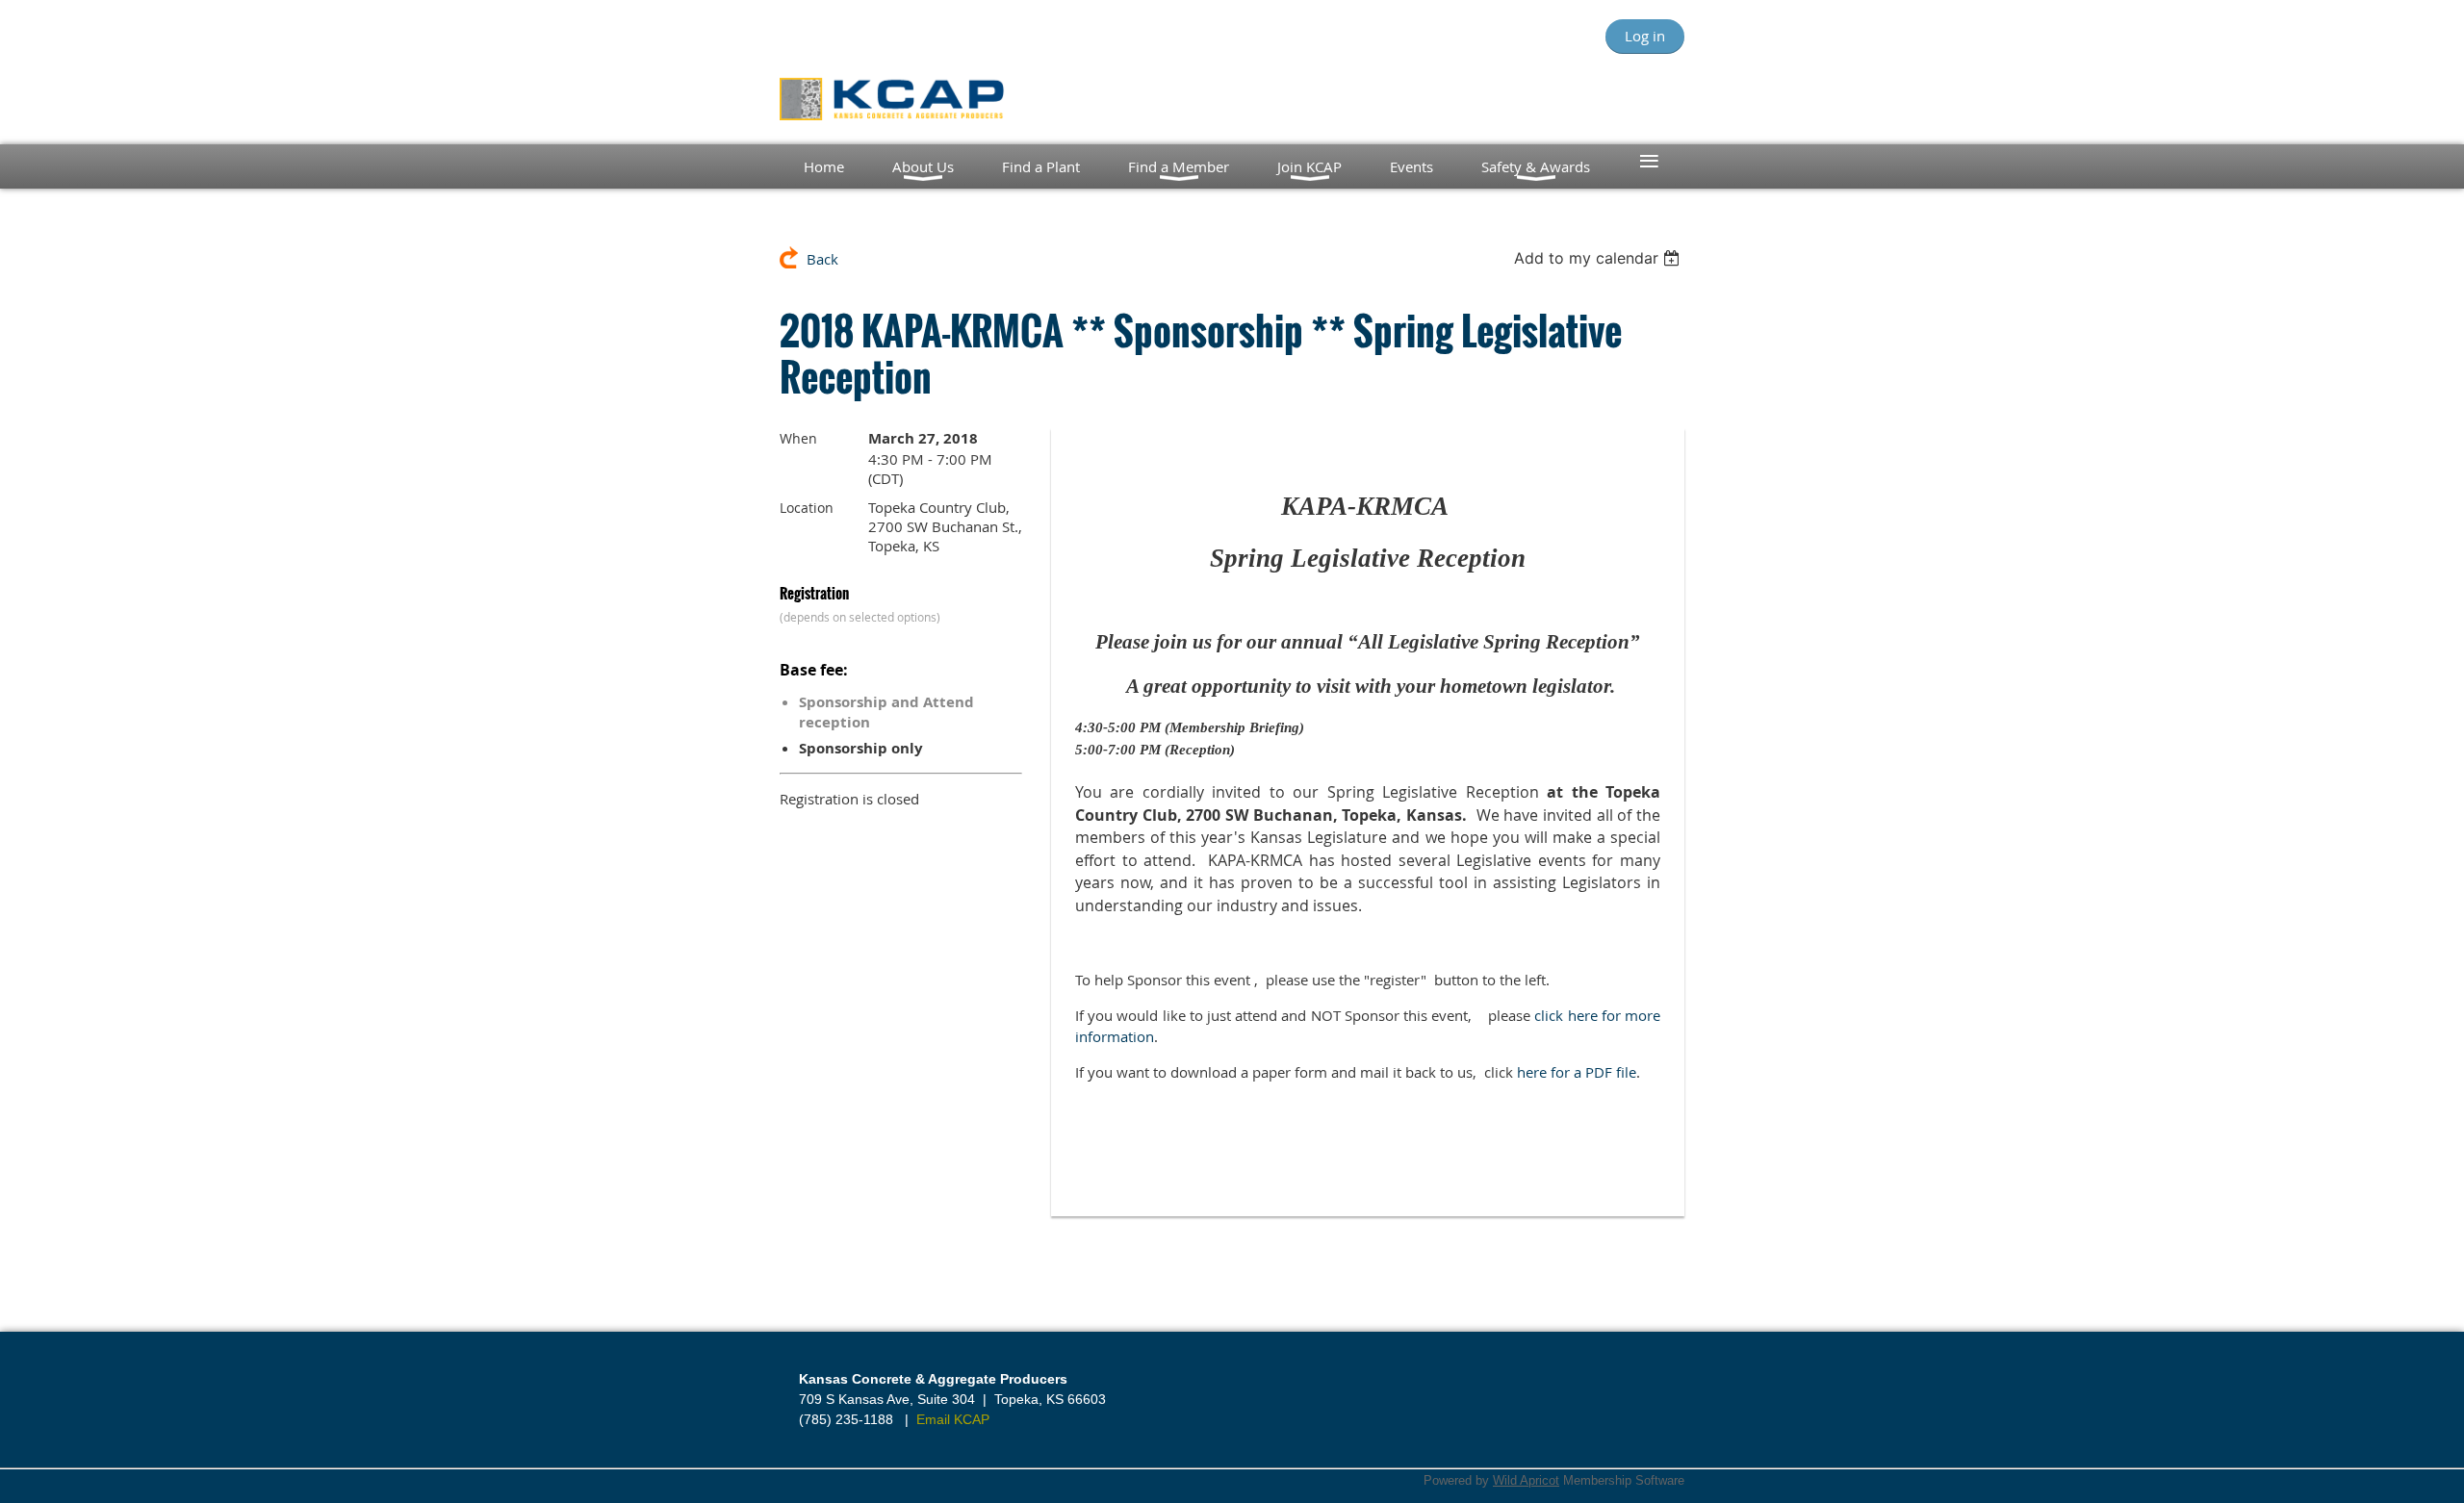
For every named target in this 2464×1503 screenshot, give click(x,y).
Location (807, 508)
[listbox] (1599, 258)
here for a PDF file (1577, 1072)
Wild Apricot (1526, 1480)
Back (822, 259)
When (798, 438)
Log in (1645, 36)
